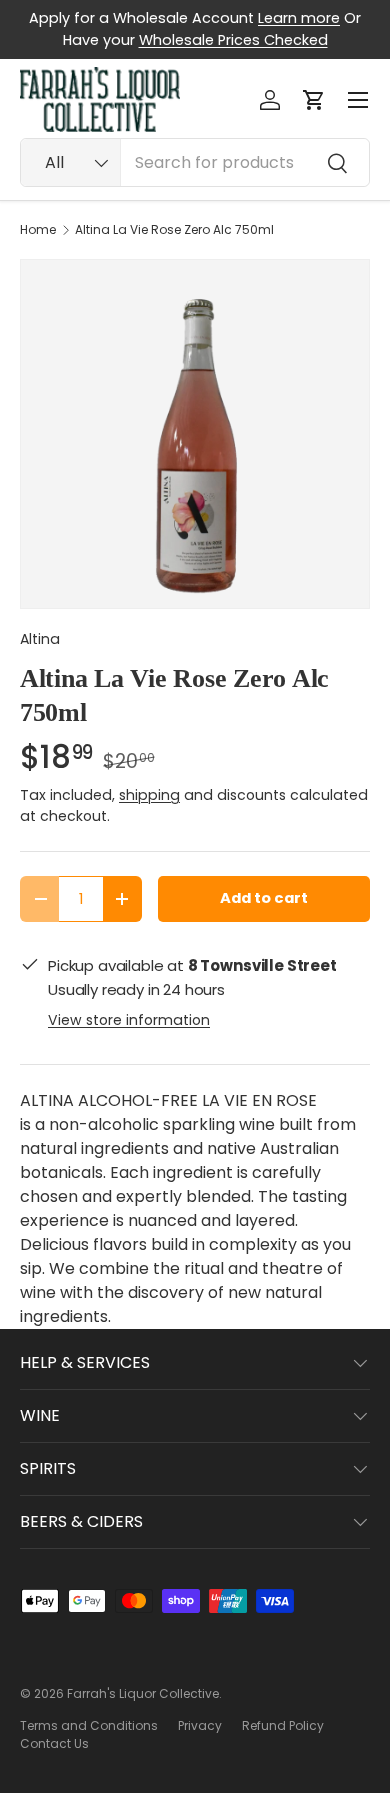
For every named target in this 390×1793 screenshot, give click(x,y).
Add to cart (264, 898)
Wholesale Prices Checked (233, 40)
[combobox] (195, 162)
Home (38, 230)
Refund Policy (283, 1725)
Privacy (200, 1725)
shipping (149, 795)
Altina (40, 639)
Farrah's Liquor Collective (143, 1693)
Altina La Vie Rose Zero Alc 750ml (174, 230)
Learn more (299, 18)
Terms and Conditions (89, 1725)
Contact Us (54, 1743)
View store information (129, 1020)
